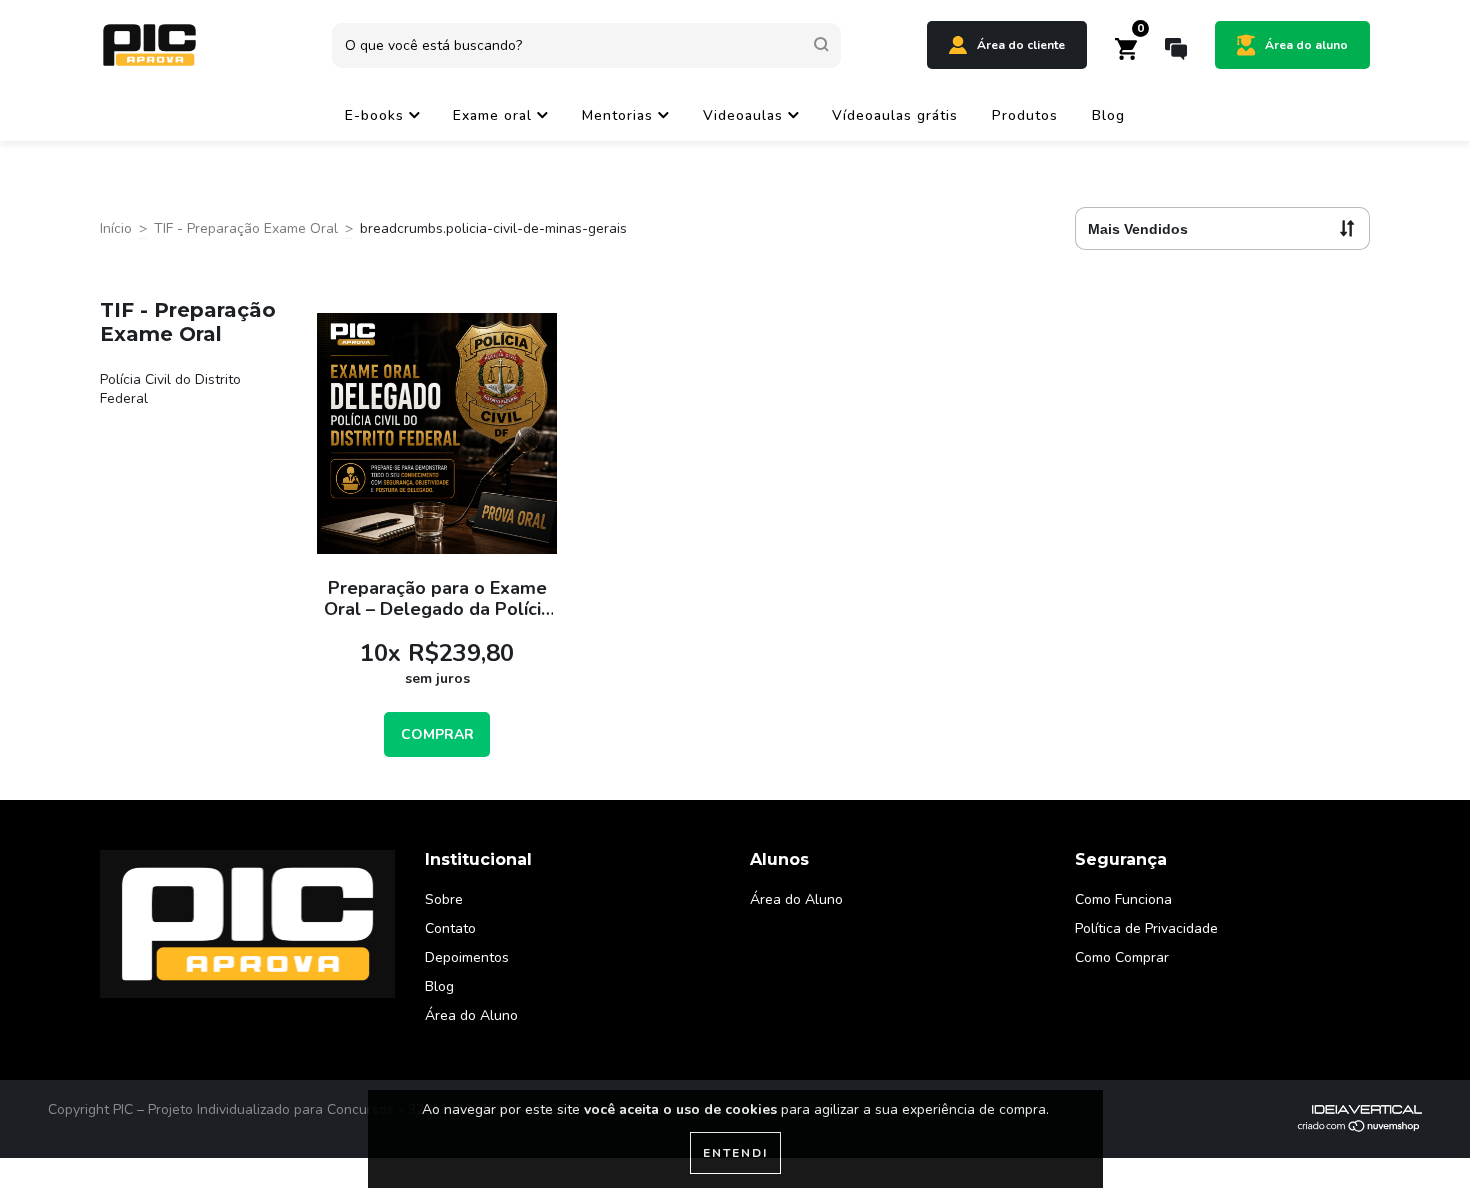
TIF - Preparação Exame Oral (246, 228)
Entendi (735, 1153)
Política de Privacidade (1146, 928)
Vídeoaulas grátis (895, 115)
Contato (450, 928)
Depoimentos (467, 957)
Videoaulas (745, 115)
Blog (1108, 115)
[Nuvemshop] (1359, 1128)
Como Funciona (1123, 899)
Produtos (1025, 115)
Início (116, 228)
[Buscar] (821, 44)
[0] (1126, 54)
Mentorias (620, 115)
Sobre (444, 899)
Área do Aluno (471, 1015)
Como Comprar (1122, 957)
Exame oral (495, 115)
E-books (377, 115)
